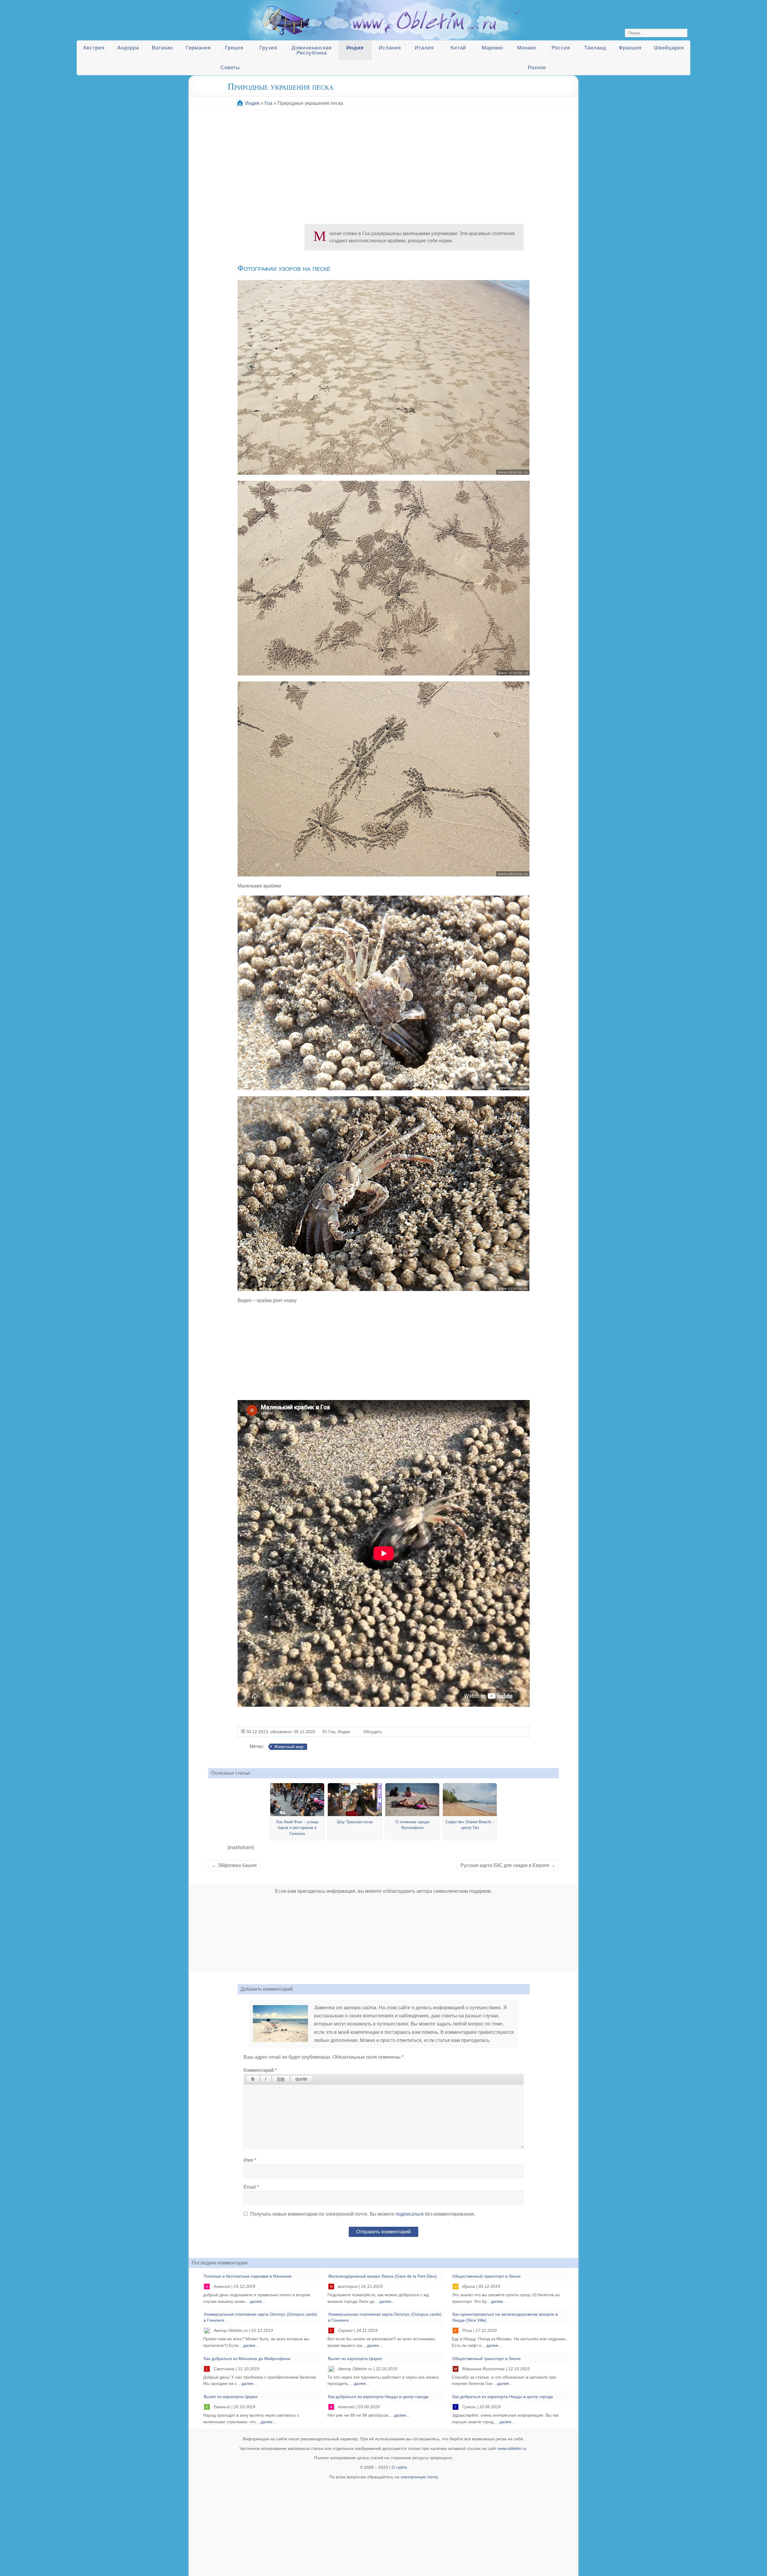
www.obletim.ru (512, 2448)
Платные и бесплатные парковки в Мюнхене (248, 2276)
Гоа (332, 1732)
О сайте (399, 2467)
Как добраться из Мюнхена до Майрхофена (247, 2359)
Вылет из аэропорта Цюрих (355, 2359)
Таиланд (595, 48)
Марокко (492, 48)
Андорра (128, 48)
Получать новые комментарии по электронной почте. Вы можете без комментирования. (362, 2214)
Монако (527, 48)
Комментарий (260, 2070)
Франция (630, 48)
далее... (258, 2301)
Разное (537, 68)
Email (251, 2187)
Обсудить (373, 1732)
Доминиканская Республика (312, 50)
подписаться (410, 2214)
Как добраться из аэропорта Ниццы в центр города (378, 2397)
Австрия (94, 48)
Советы (230, 68)
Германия (198, 48)
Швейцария (669, 48)
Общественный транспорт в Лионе (487, 2276)
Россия (561, 48)
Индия (355, 48)
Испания (390, 48)
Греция (234, 48)
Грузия (268, 48)
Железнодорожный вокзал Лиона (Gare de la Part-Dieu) (382, 2276)
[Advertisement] (383, 164)
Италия (424, 48)
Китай (458, 48)
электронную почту (419, 2477)
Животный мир (289, 1747)
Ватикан (162, 48)
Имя (250, 2160)
